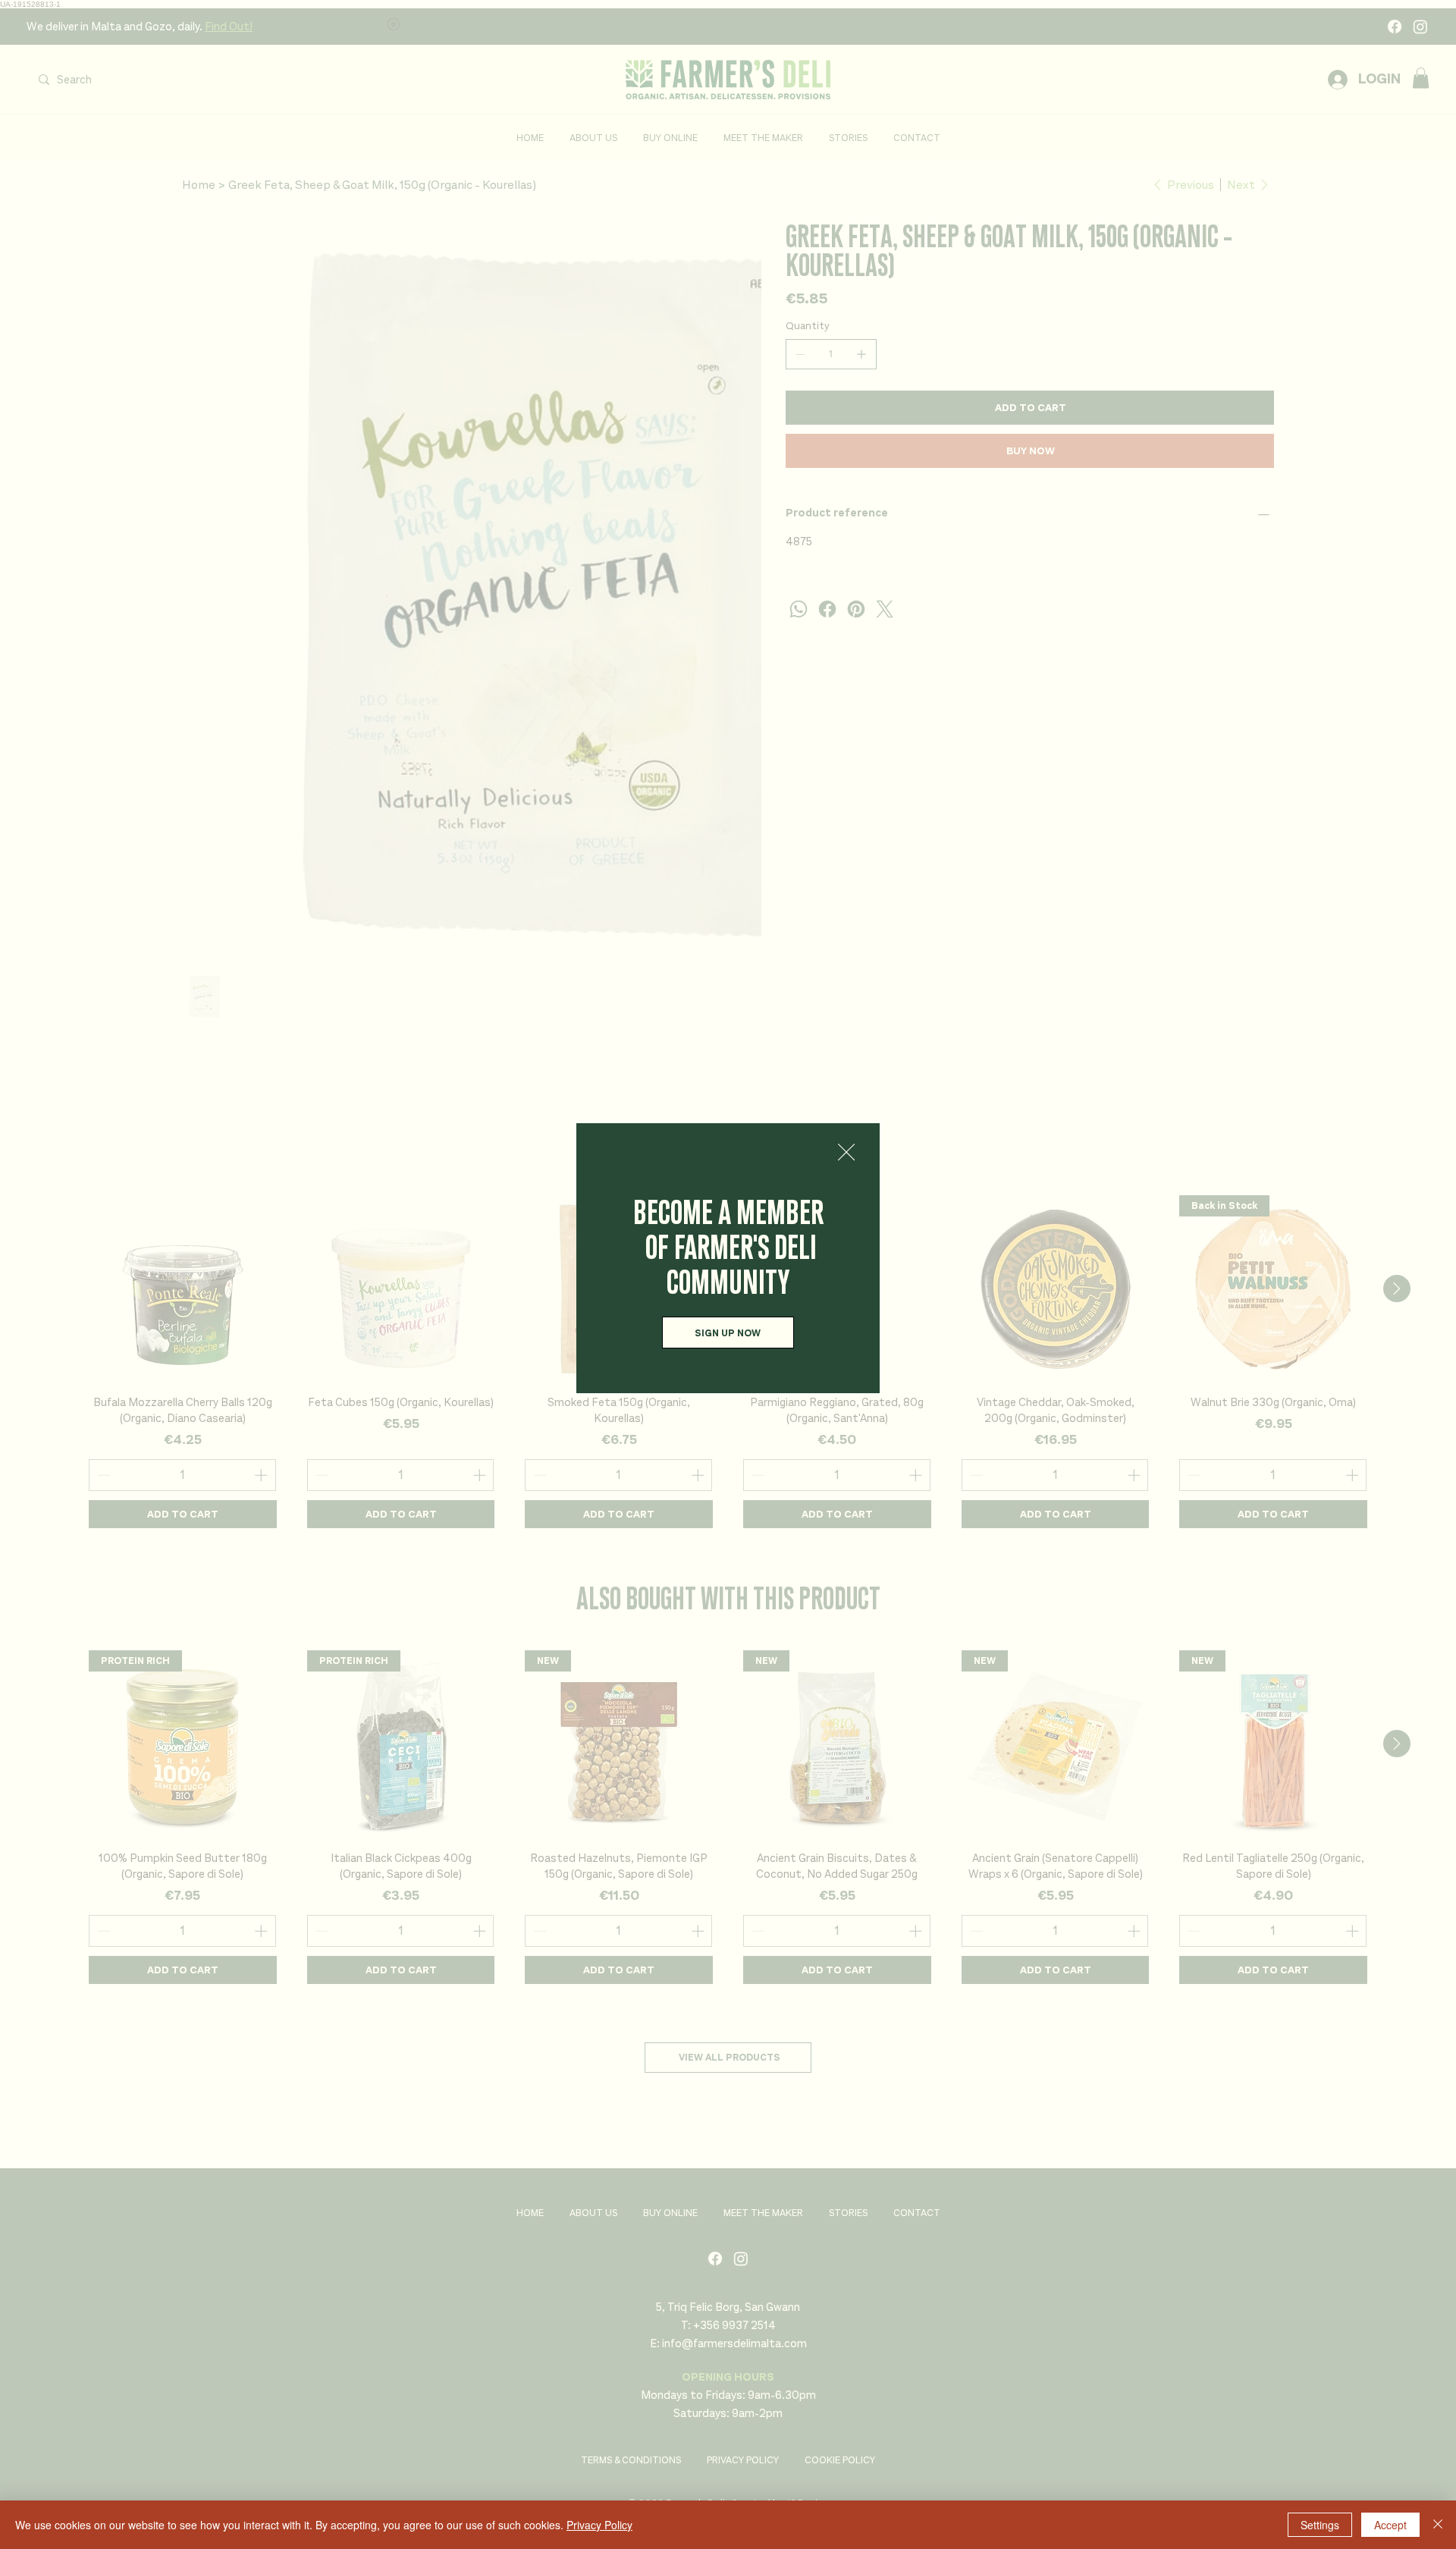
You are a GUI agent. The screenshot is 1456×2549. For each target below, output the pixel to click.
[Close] (1438, 2525)
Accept (1390, 2525)
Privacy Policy (599, 2525)
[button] (846, 1153)
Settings (1320, 2525)
